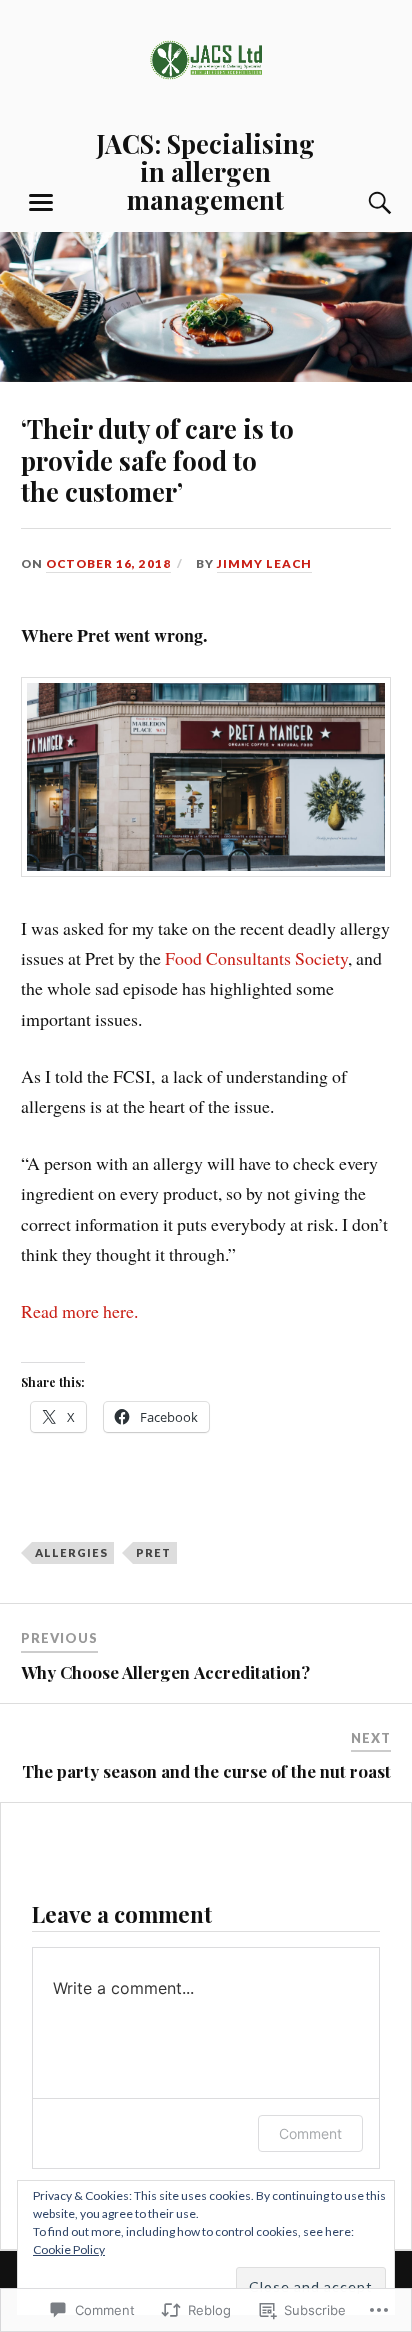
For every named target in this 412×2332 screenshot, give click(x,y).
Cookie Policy (69, 2249)
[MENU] (41, 203)
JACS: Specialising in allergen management (205, 171)
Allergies (71, 1552)
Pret (153, 1552)
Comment (310, 2133)
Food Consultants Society (256, 958)
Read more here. (79, 1311)
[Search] (360, 203)
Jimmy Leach (264, 563)
